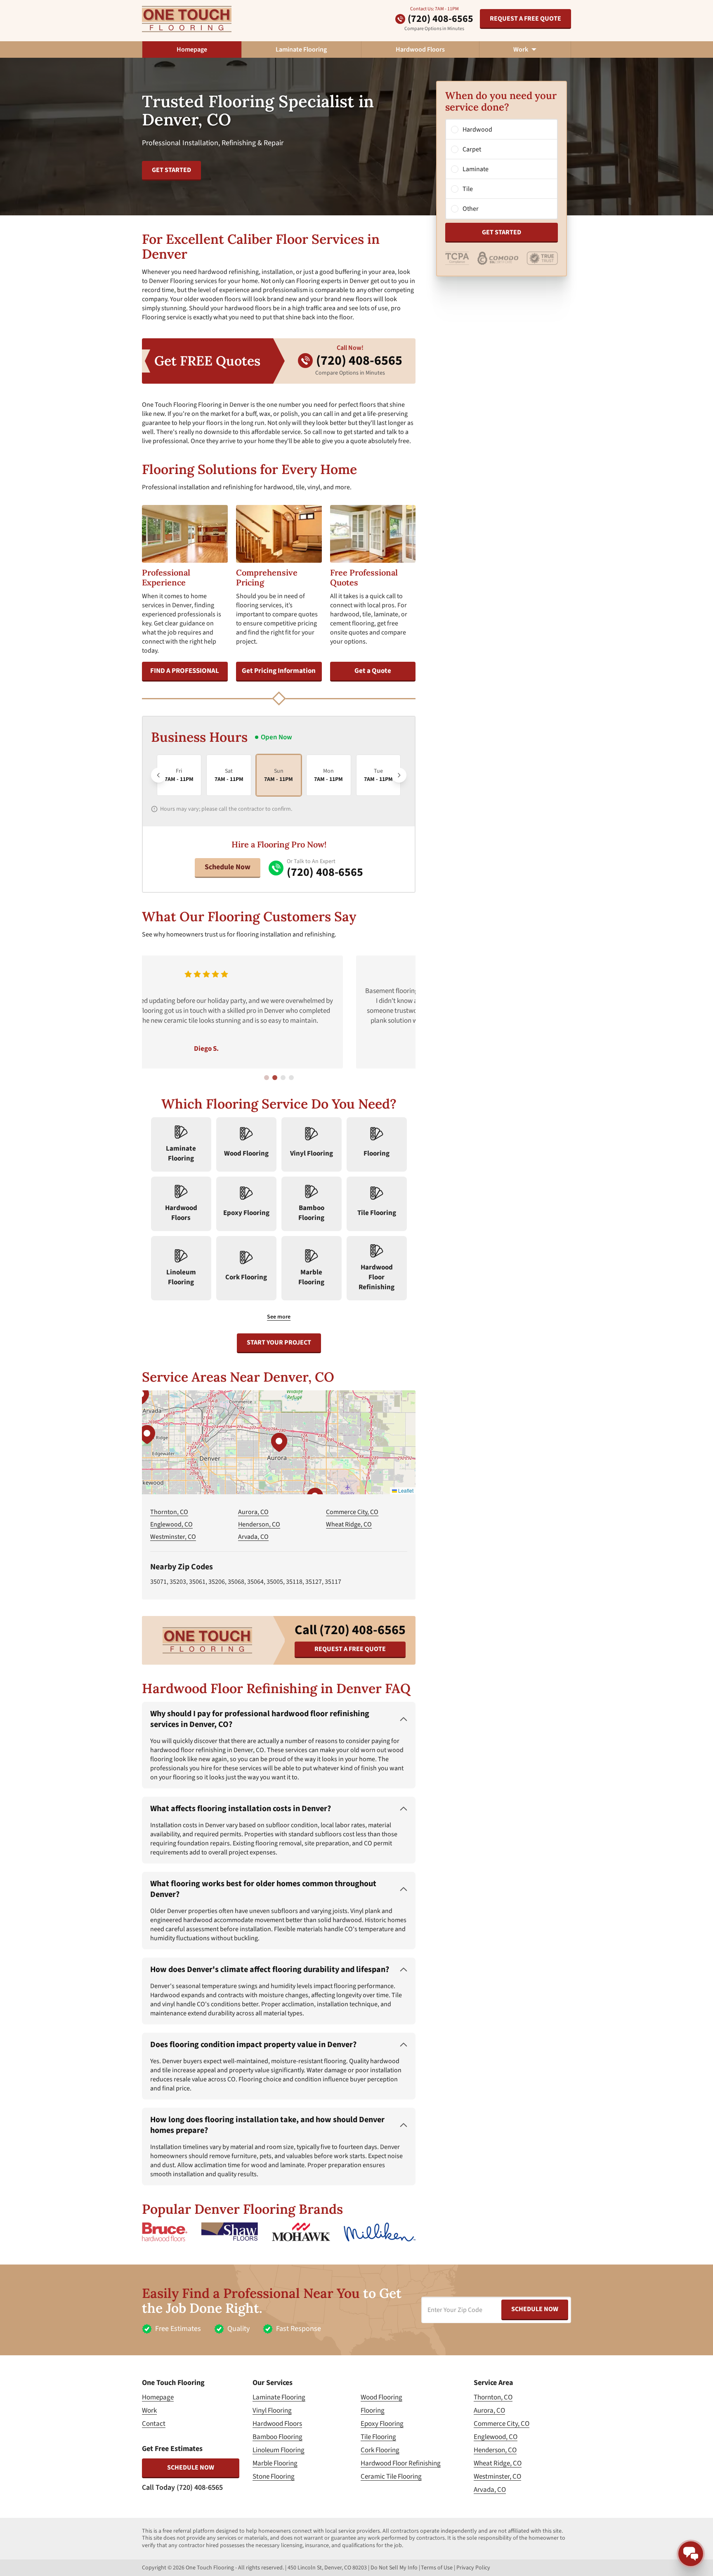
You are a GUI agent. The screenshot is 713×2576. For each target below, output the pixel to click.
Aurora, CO (253, 1512)
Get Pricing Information (279, 671)
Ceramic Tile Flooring (391, 2477)
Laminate (476, 169)
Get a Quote (373, 671)
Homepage (192, 50)
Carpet (472, 149)
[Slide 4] (291, 1078)
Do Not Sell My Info (394, 2568)
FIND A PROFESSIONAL (185, 671)
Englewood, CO (171, 1524)
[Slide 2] (275, 1078)
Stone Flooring (274, 2477)
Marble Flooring (275, 2463)
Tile (468, 189)
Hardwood (477, 130)
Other (471, 209)
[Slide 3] (283, 1078)
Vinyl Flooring (272, 2411)
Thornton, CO (169, 1512)
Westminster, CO (173, 1537)
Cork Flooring (380, 2450)
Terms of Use (437, 2568)
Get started (171, 170)
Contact (154, 2424)
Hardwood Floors (420, 50)
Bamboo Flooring (277, 2437)
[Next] (399, 775)
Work (149, 2411)
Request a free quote (525, 19)
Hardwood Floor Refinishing (401, 2463)
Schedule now (191, 2467)
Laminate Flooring (301, 50)
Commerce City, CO (352, 1512)
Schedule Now (228, 867)
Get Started (502, 232)
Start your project (279, 1342)
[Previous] (158, 775)
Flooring (373, 2411)
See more (279, 1317)
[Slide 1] (267, 1078)
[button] (279, 1442)
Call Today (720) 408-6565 (182, 2488)
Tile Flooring (378, 2437)
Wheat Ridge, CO (349, 1524)
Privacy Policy (473, 2568)
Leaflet (405, 1490)
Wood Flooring (381, 2397)
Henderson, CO (259, 1524)
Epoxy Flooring (382, 2424)
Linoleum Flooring (279, 2450)
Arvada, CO (253, 1537)
